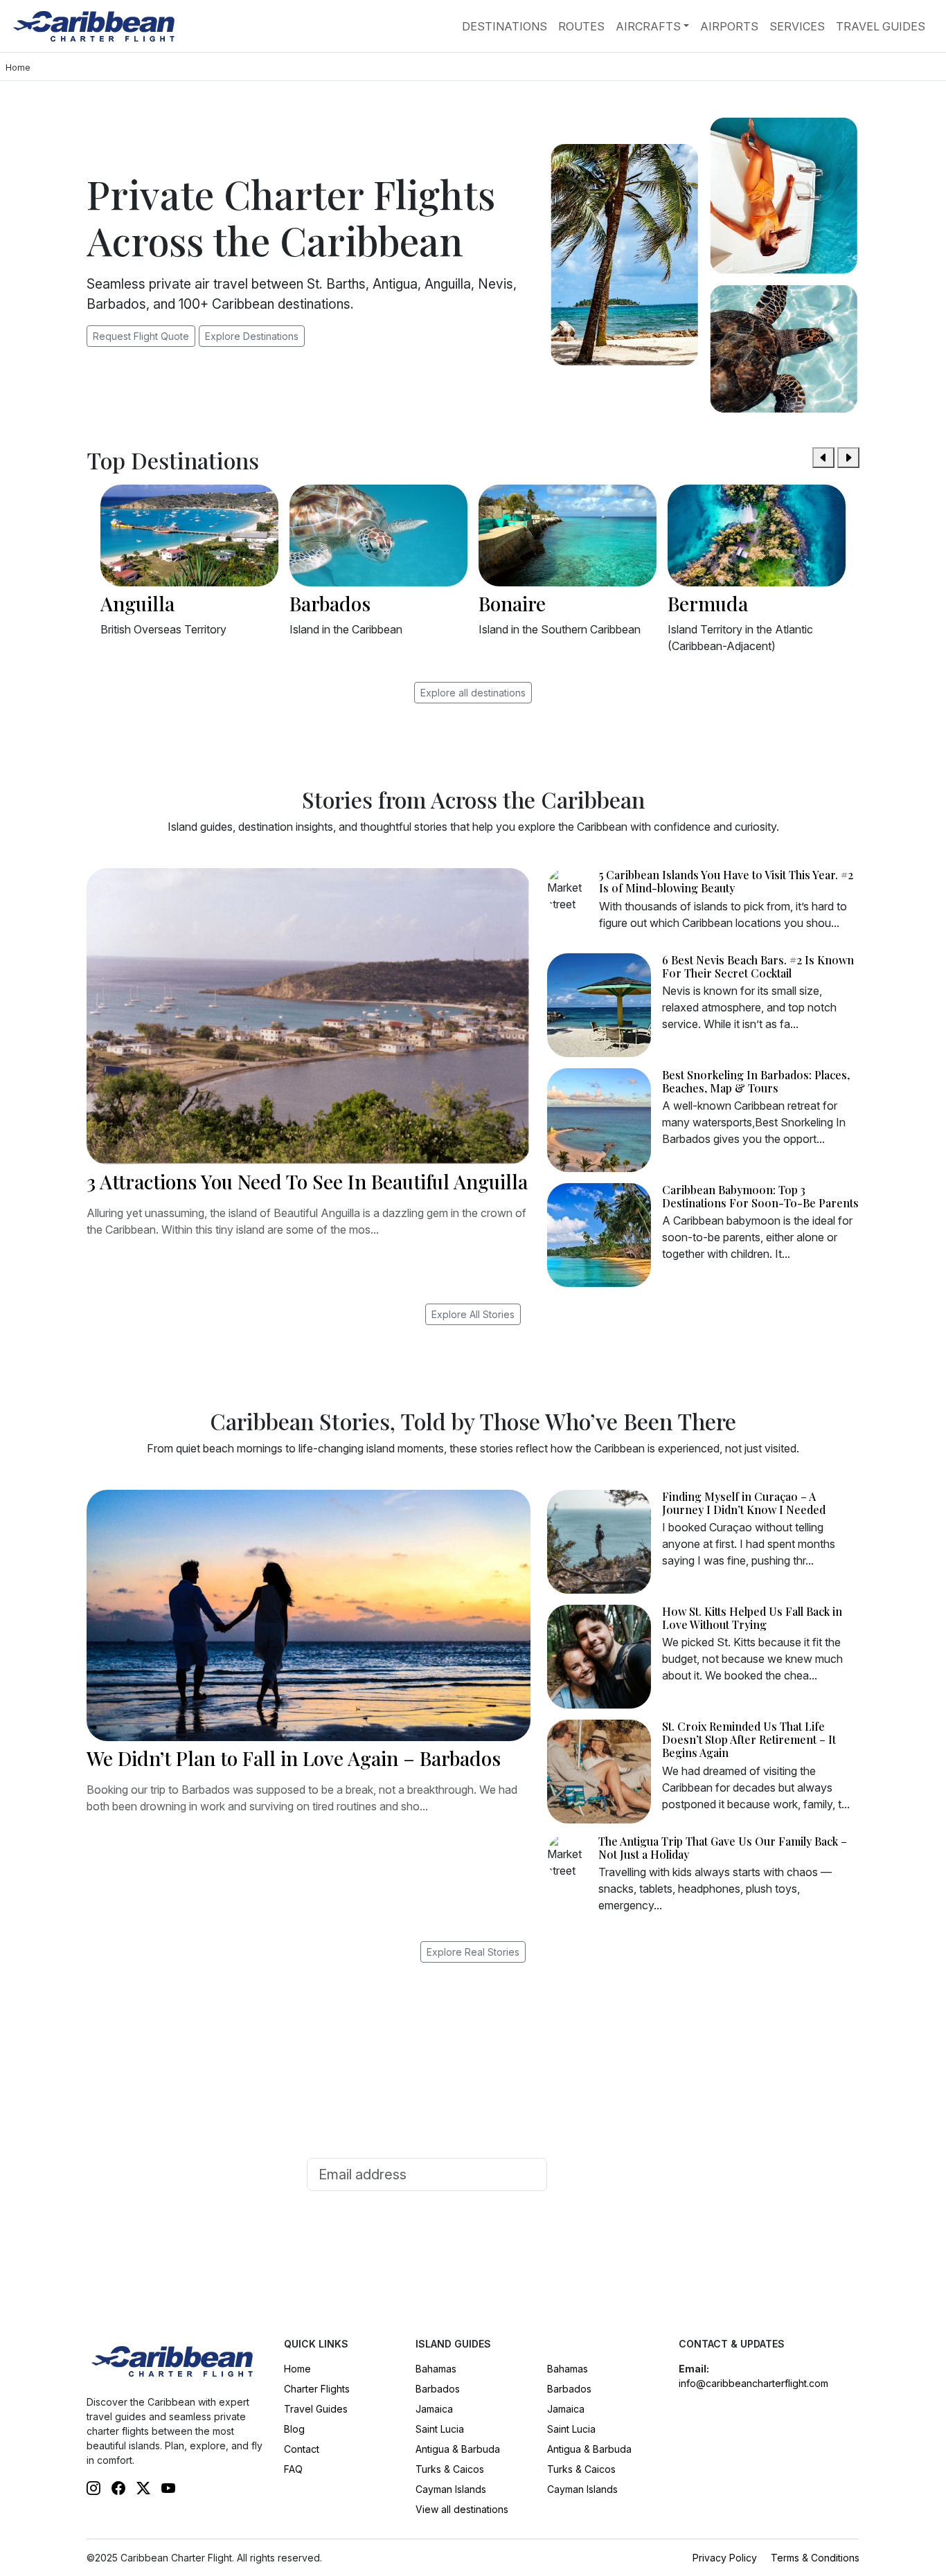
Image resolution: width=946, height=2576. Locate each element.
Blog (294, 2429)
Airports (729, 26)
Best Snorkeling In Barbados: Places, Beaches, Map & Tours (756, 1081)
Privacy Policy (725, 2558)
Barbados (438, 2389)
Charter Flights (317, 2389)
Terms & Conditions (815, 2558)
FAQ (293, 2469)
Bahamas (436, 2369)
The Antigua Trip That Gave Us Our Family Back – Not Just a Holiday (723, 1848)
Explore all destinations (473, 693)
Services (797, 26)
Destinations (505, 26)
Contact (302, 2449)
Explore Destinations (252, 336)
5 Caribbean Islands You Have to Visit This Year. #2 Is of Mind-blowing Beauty (726, 881)
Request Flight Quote (141, 336)
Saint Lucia (440, 2429)
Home (297, 2369)
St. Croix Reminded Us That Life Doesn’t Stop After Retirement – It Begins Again (749, 1739)
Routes (581, 26)
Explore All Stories (473, 1314)
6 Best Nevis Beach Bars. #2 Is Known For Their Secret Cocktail (758, 966)
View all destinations (462, 2509)
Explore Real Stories (473, 1952)
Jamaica (434, 2409)
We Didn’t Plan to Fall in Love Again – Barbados (294, 1758)
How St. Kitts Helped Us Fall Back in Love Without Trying (752, 1618)
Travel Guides (881, 26)
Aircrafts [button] (648, 26)
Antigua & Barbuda (458, 2449)
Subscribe (596, 2174)
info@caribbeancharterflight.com (753, 2383)
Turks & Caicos (450, 2469)
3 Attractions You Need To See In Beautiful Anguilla (307, 1181)
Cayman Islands (451, 2489)
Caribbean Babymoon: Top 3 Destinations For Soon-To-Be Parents (760, 1196)
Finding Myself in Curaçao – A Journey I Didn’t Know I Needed (744, 1503)
